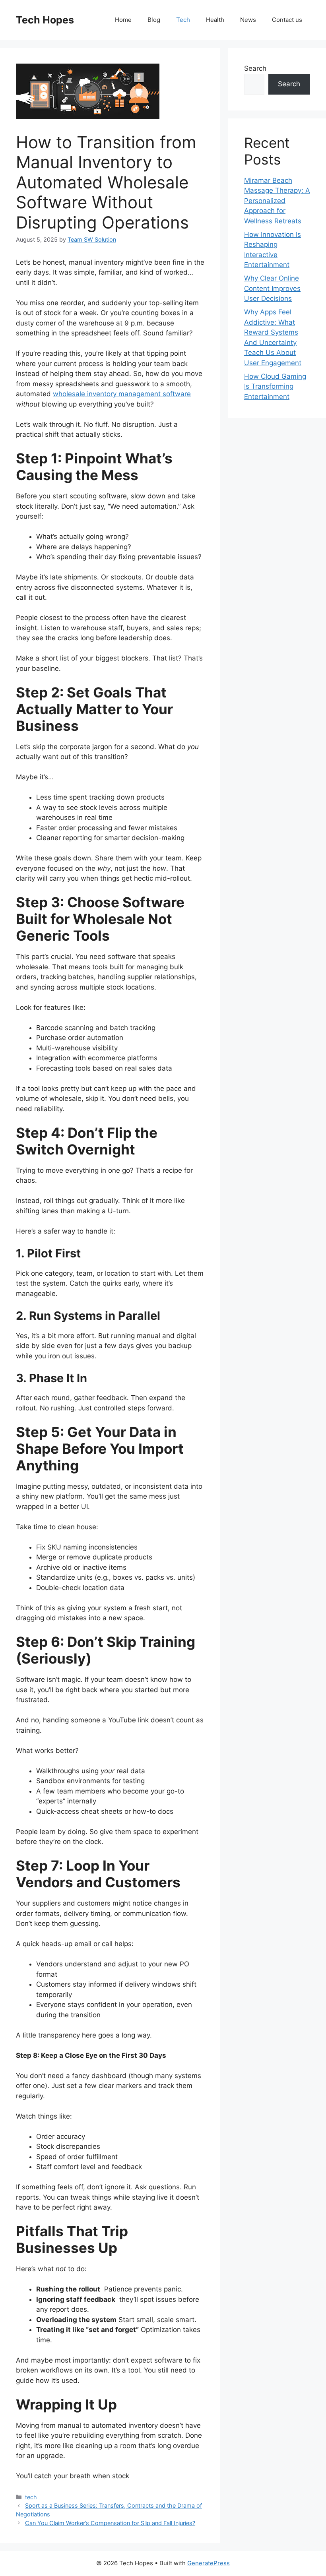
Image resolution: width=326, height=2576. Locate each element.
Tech (183, 20)
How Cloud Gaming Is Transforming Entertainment (275, 386)
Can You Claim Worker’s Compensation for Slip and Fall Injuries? (110, 2523)
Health (215, 20)
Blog (154, 20)
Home (123, 20)
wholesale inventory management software (122, 394)
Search (255, 68)
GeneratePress (209, 2563)
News (248, 20)
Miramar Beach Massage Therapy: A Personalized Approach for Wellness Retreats (277, 201)
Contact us (287, 20)
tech (31, 2497)
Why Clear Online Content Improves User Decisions (272, 288)
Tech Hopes (45, 20)
